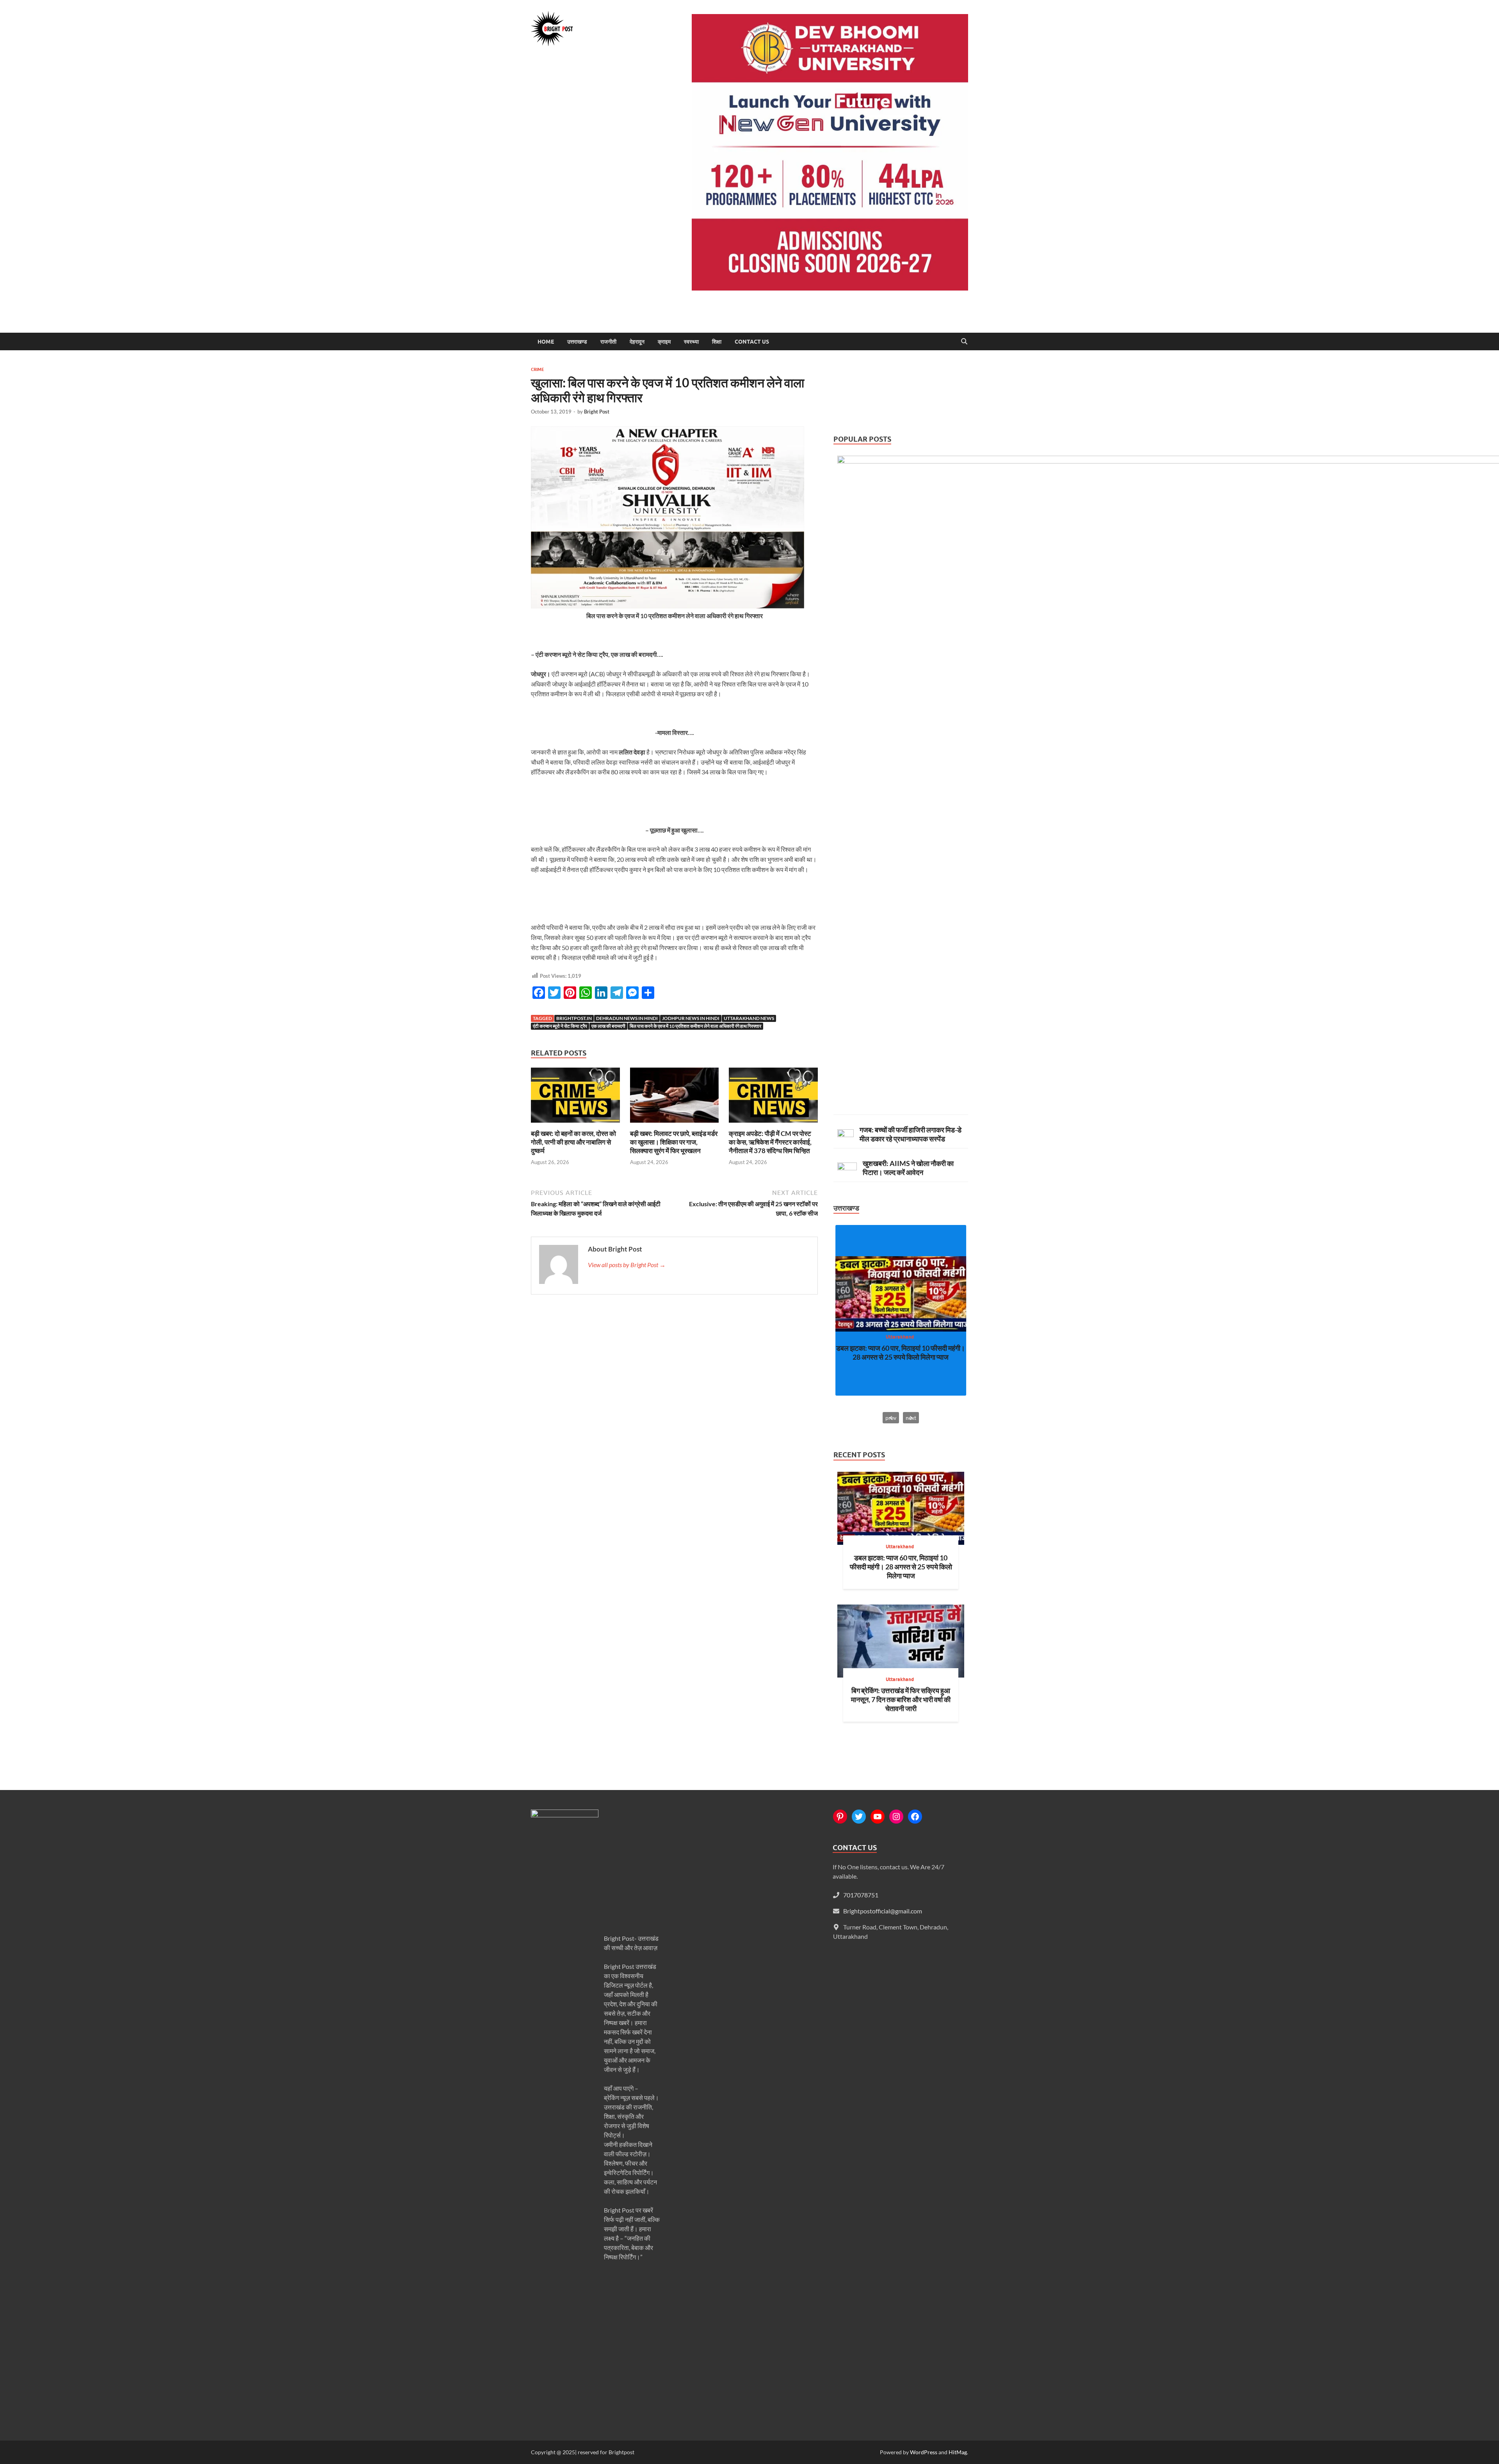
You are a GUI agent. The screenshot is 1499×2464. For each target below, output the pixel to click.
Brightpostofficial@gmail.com (883, 1911)
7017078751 (861, 1895)
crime (538, 369)
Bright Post (597, 412)
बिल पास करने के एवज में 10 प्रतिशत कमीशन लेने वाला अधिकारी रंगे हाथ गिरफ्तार (695, 1026)
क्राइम (664, 342)
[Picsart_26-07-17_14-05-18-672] (668, 606)
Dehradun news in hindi (627, 1018)
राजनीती (608, 342)
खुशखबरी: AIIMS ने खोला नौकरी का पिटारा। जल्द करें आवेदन (908, 1168)
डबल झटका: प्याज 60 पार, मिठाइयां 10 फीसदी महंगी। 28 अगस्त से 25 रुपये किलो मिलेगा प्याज (901, 1352)
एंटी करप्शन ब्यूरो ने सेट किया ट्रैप (560, 1026)
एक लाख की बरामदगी (608, 1026)
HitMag (958, 2452)
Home (546, 342)
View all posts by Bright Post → (627, 1265)
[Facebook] (915, 1817)
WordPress (924, 2452)
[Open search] (964, 342)
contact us (752, 342)
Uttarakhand (900, 1336)
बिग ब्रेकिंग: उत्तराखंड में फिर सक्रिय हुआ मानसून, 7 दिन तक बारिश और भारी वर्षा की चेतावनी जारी (901, 1699)
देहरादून (637, 342)
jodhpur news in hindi (691, 1018)
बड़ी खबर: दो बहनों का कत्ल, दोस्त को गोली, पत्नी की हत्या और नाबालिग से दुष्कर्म (573, 1142)
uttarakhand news (749, 1018)
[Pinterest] (840, 1817)
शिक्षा (717, 342)
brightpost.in (574, 1018)
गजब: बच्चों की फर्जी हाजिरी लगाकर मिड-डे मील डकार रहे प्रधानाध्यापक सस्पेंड (911, 1134)
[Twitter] (859, 1817)
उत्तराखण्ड (577, 342)
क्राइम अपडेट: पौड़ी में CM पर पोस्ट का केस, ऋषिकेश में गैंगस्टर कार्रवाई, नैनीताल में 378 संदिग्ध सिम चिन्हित (770, 1142)
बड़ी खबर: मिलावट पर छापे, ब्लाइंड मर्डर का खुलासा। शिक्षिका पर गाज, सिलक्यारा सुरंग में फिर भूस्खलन (674, 1142)
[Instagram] (896, 1817)
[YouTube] (878, 1817)
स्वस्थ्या (691, 342)
